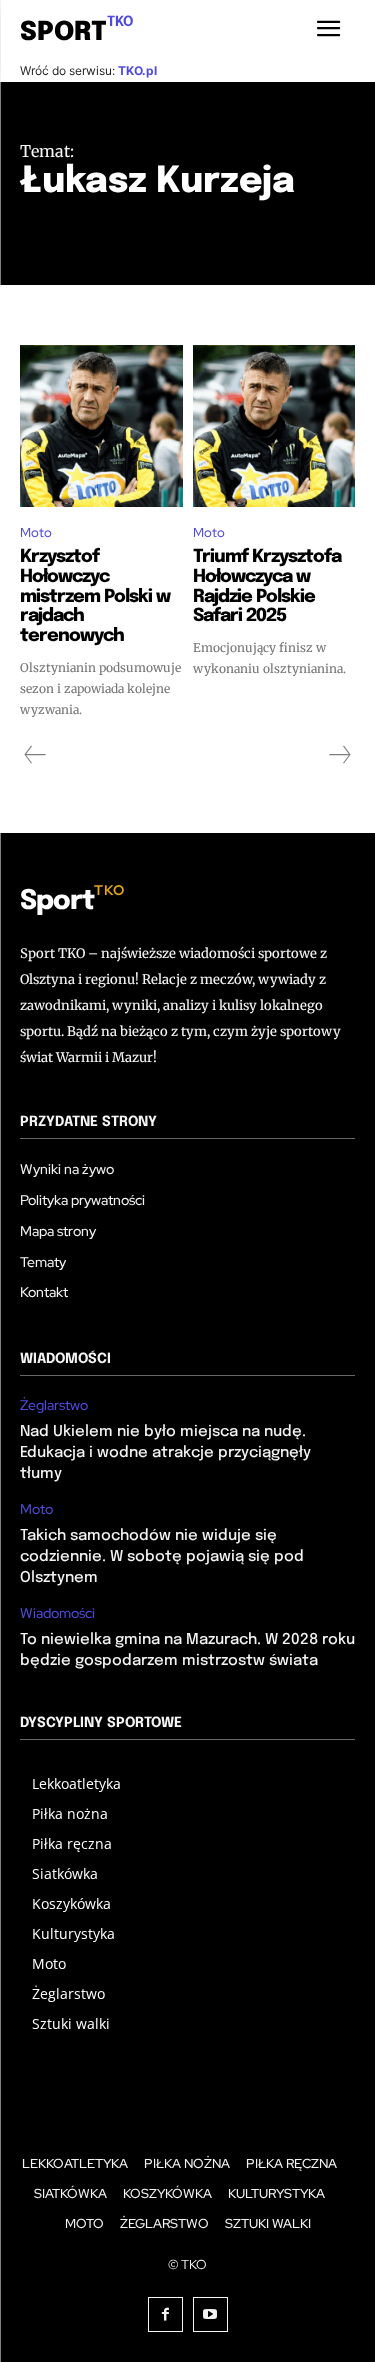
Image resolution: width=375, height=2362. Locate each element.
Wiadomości (57, 1613)
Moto (36, 532)
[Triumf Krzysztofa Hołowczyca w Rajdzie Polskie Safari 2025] (274, 426)
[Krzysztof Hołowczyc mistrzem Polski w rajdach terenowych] (101, 426)
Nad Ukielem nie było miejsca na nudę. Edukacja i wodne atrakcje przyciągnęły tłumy (165, 1453)
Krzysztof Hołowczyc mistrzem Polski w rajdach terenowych (95, 596)
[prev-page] (35, 755)
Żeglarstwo (54, 1405)
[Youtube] (210, 2314)
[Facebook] (165, 2314)
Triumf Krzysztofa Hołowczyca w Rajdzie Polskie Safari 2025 (267, 586)
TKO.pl (137, 70)
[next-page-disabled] (339, 755)
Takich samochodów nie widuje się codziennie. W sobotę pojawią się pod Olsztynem (162, 1557)
